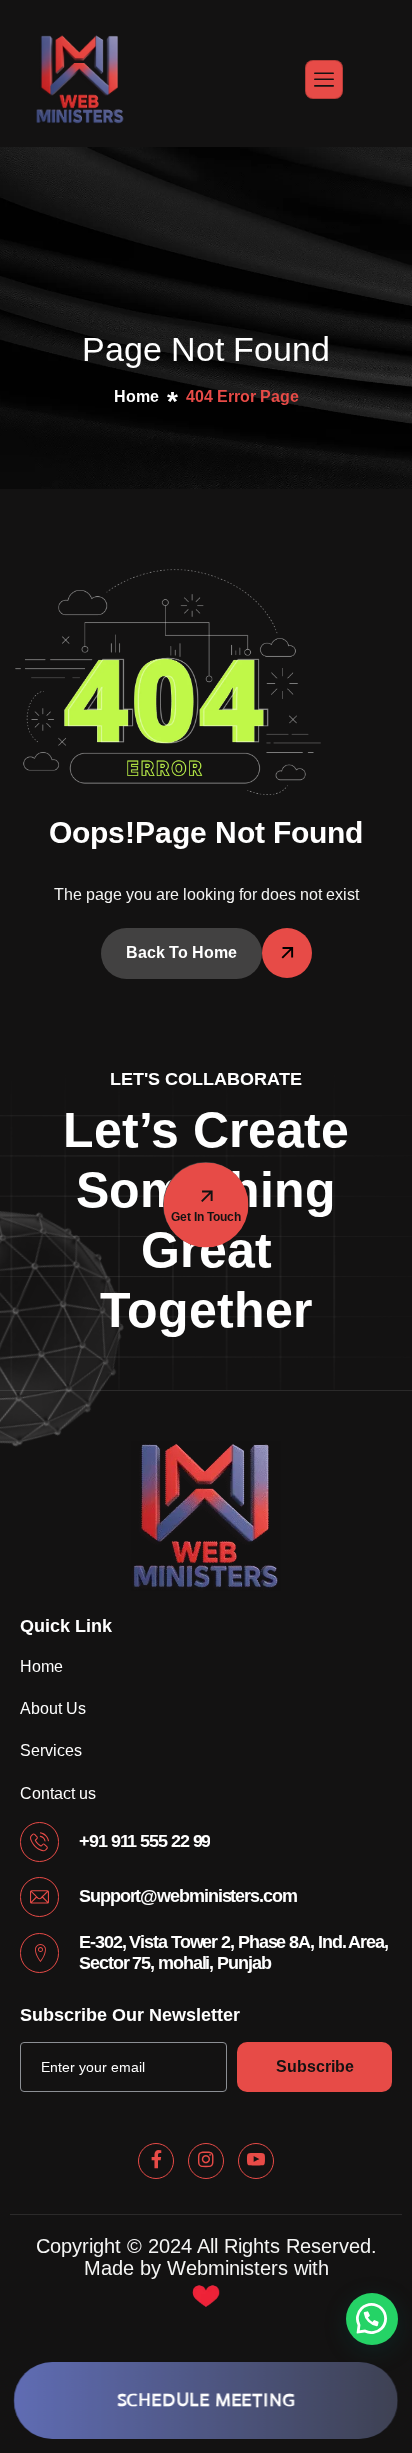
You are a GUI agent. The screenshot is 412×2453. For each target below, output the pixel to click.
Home (41, 1666)
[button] (372, 2319)
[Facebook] (156, 2161)
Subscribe (315, 2066)
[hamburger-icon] (324, 79)
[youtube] (256, 2161)
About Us (53, 1708)
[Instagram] (206, 2161)
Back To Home (181, 952)
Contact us (58, 1793)
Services (51, 1750)
